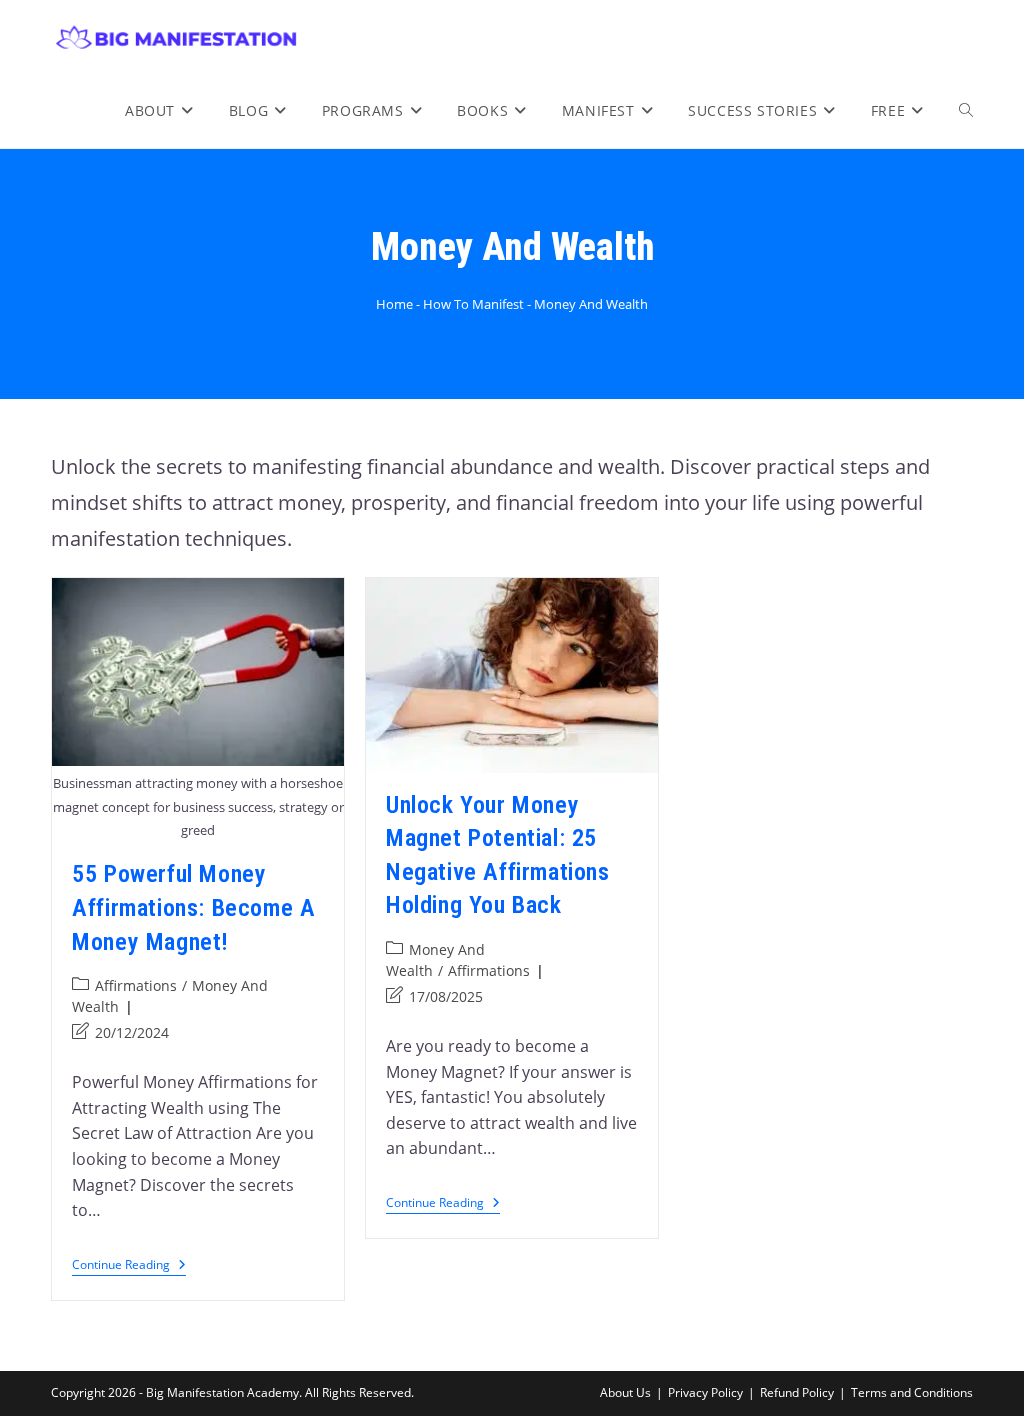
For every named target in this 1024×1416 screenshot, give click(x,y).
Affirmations (136, 985)
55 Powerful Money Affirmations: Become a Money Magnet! (193, 907)
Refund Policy (797, 1392)
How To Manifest (473, 304)
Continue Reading (129, 1265)
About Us (625, 1392)
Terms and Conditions (912, 1392)
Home (394, 304)
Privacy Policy (705, 1392)
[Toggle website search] (966, 111)
